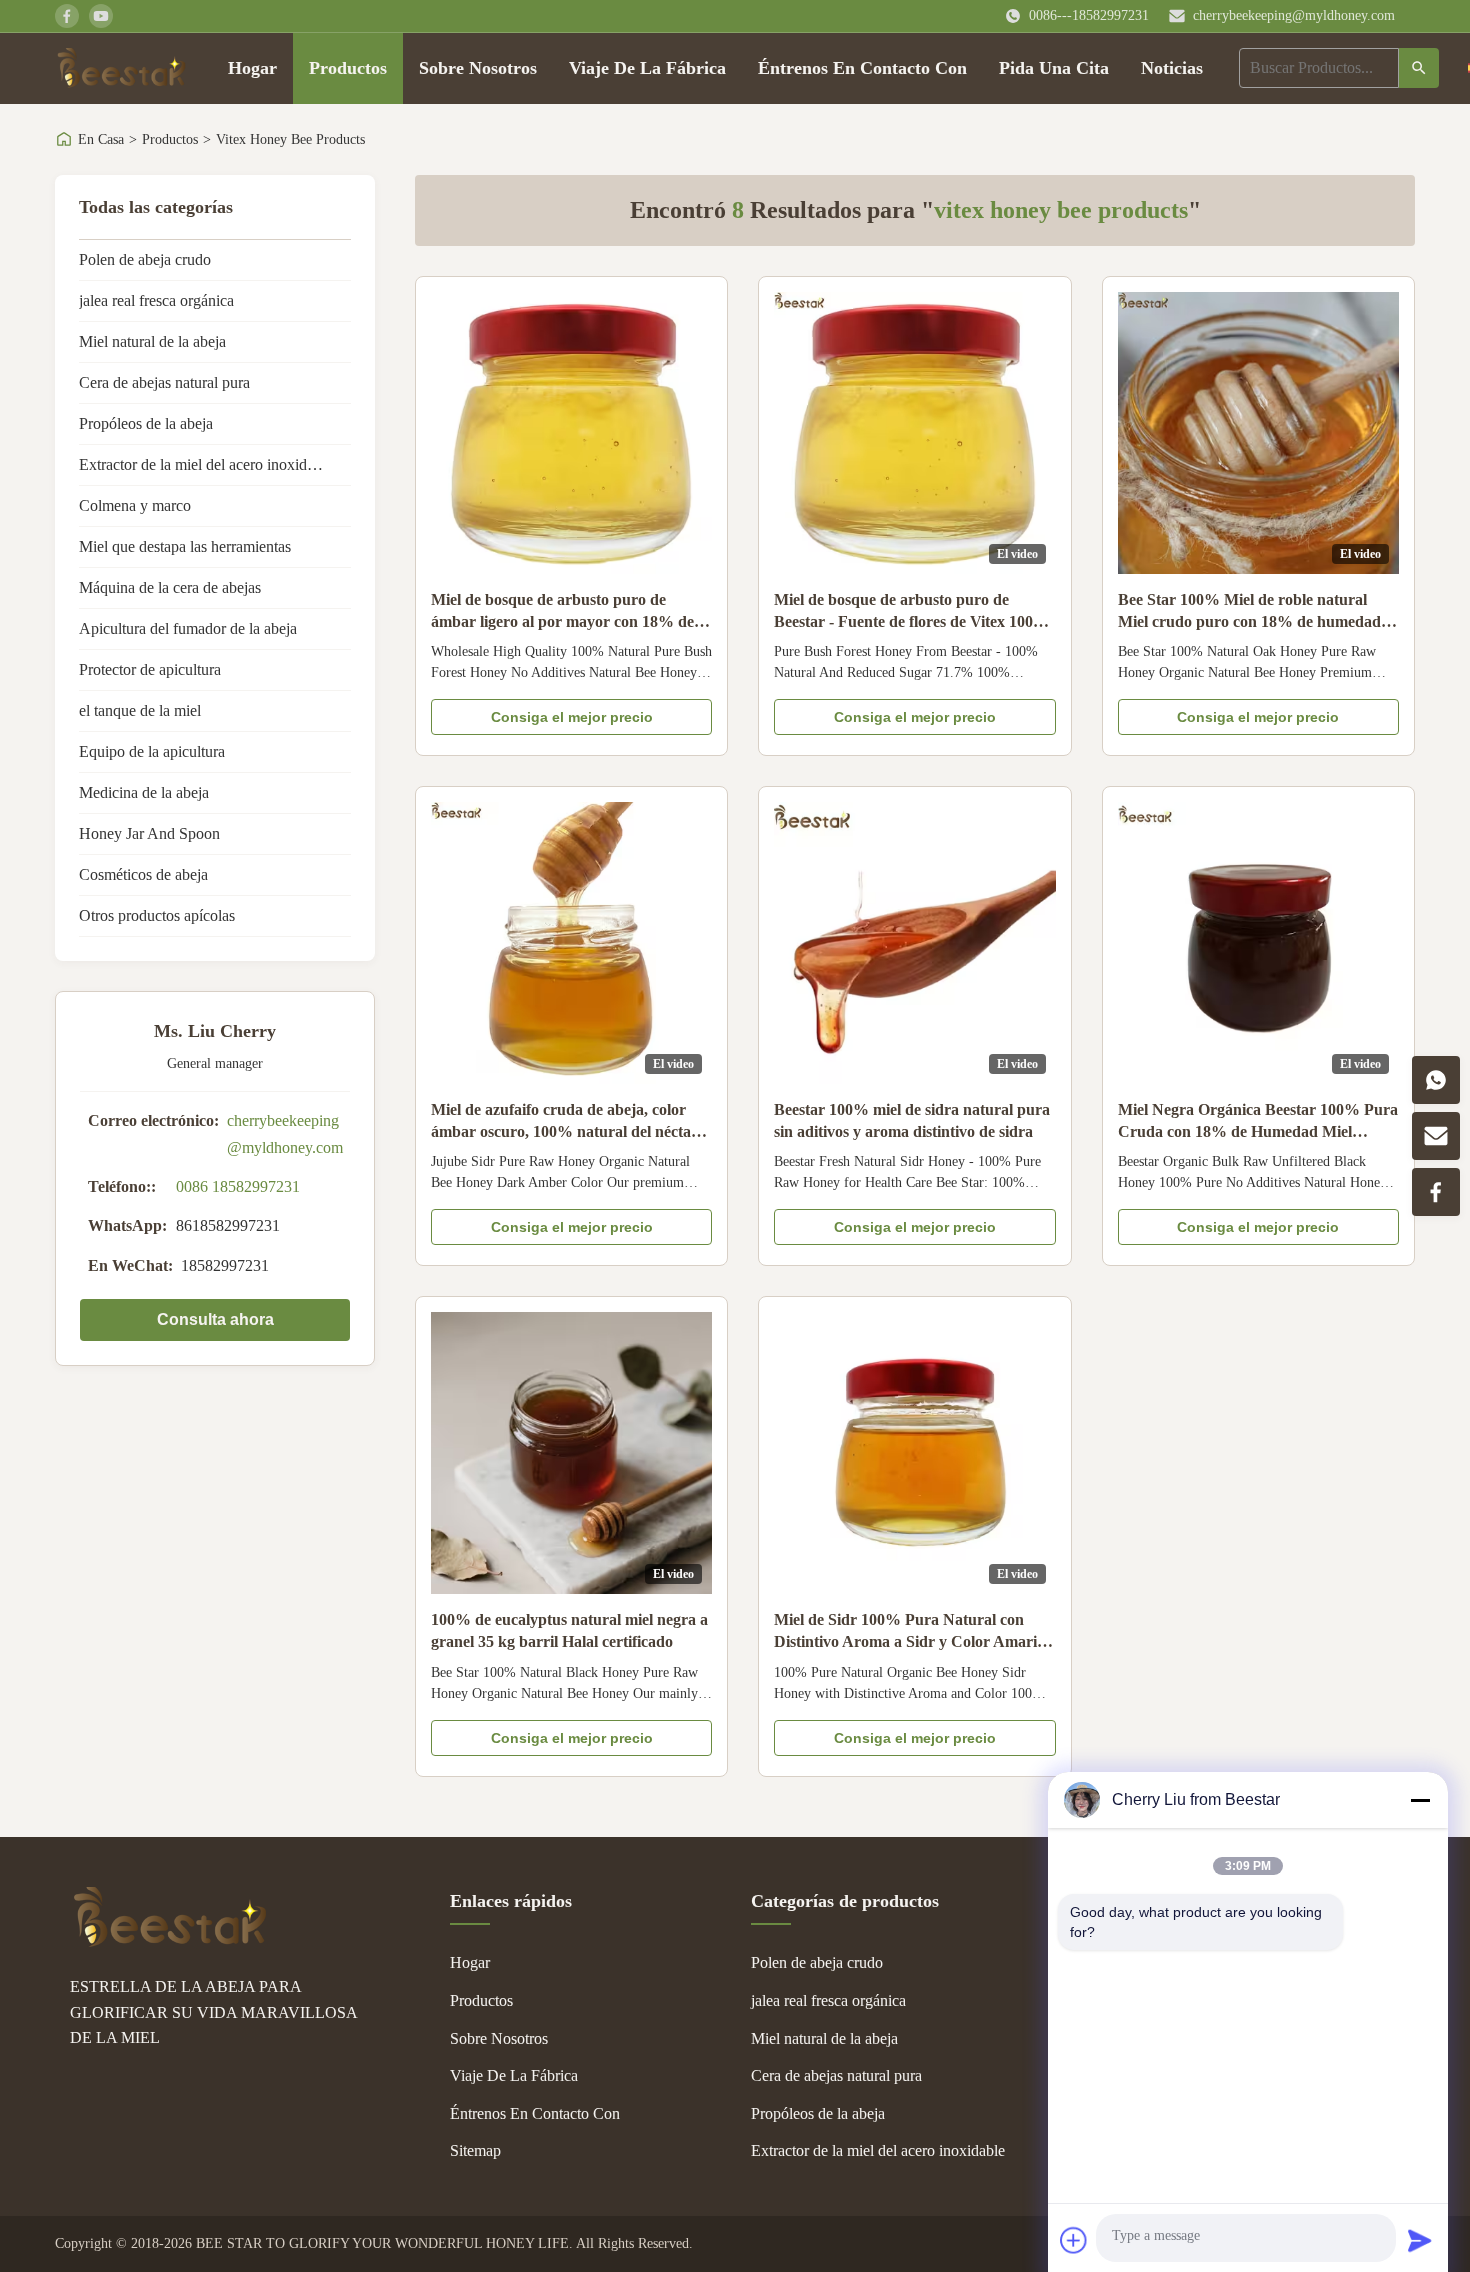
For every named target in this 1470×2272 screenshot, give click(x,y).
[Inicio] (121, 68)
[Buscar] (1419, 68)
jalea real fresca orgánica (156, 300)
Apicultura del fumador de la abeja (188, 628)
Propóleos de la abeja (146, 423)
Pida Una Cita (1054, 68)
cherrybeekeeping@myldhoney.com (1294, 15)
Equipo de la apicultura (152, 751)
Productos (348, 68)
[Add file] (1074, 2240)
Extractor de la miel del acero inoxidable (206, 464)
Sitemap (475, 2150)
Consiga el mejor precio (572, 717)
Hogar (252, 68)
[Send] (1420, 2240)
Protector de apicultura (150, 669)
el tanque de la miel (140, 710)
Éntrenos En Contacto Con (862, 68)
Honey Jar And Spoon (149, 833)
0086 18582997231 (238, 1186)
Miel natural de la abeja (152, 341)
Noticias (1172, 68)
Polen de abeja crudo (145, 259)
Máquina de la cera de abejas (170, 587)
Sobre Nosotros (478, 68)
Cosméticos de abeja (143, 874)
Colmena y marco (135, 505)
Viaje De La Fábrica (647, 68)
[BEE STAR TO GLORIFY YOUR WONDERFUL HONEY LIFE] (170, 1941)
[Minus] (1420, 1800)
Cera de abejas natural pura (164, 382)
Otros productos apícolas (157, 915)
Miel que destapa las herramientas (185, 546)
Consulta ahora (215, 1319)
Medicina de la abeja (144, 792)
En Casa (101, 139)
